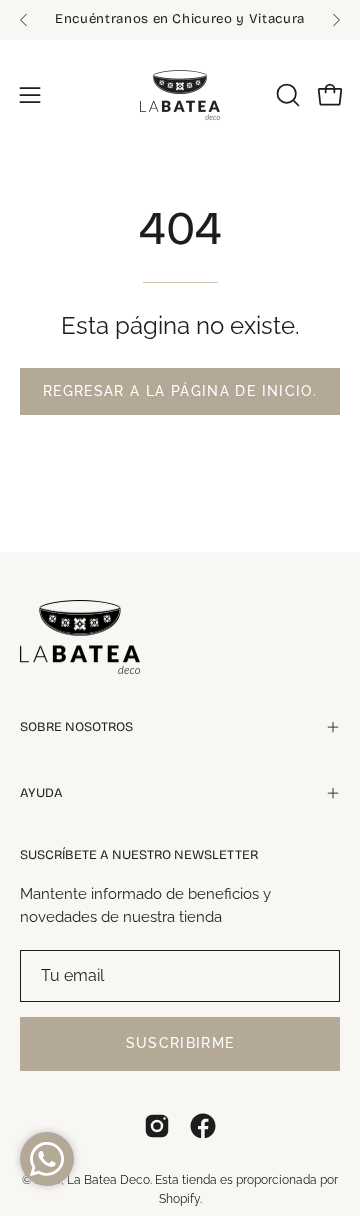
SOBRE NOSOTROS (76, 727)
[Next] (336, 20)
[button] (286, 95)
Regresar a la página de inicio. (180, 391)
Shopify (179, 1199)
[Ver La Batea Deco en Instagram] (157, 1126)
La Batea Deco (108, 1180)
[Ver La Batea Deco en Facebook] (203, 1126)
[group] (180, 20)
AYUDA (41, 793)
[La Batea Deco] (180, 95)
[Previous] (24, 20)
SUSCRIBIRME (180, 1043)
